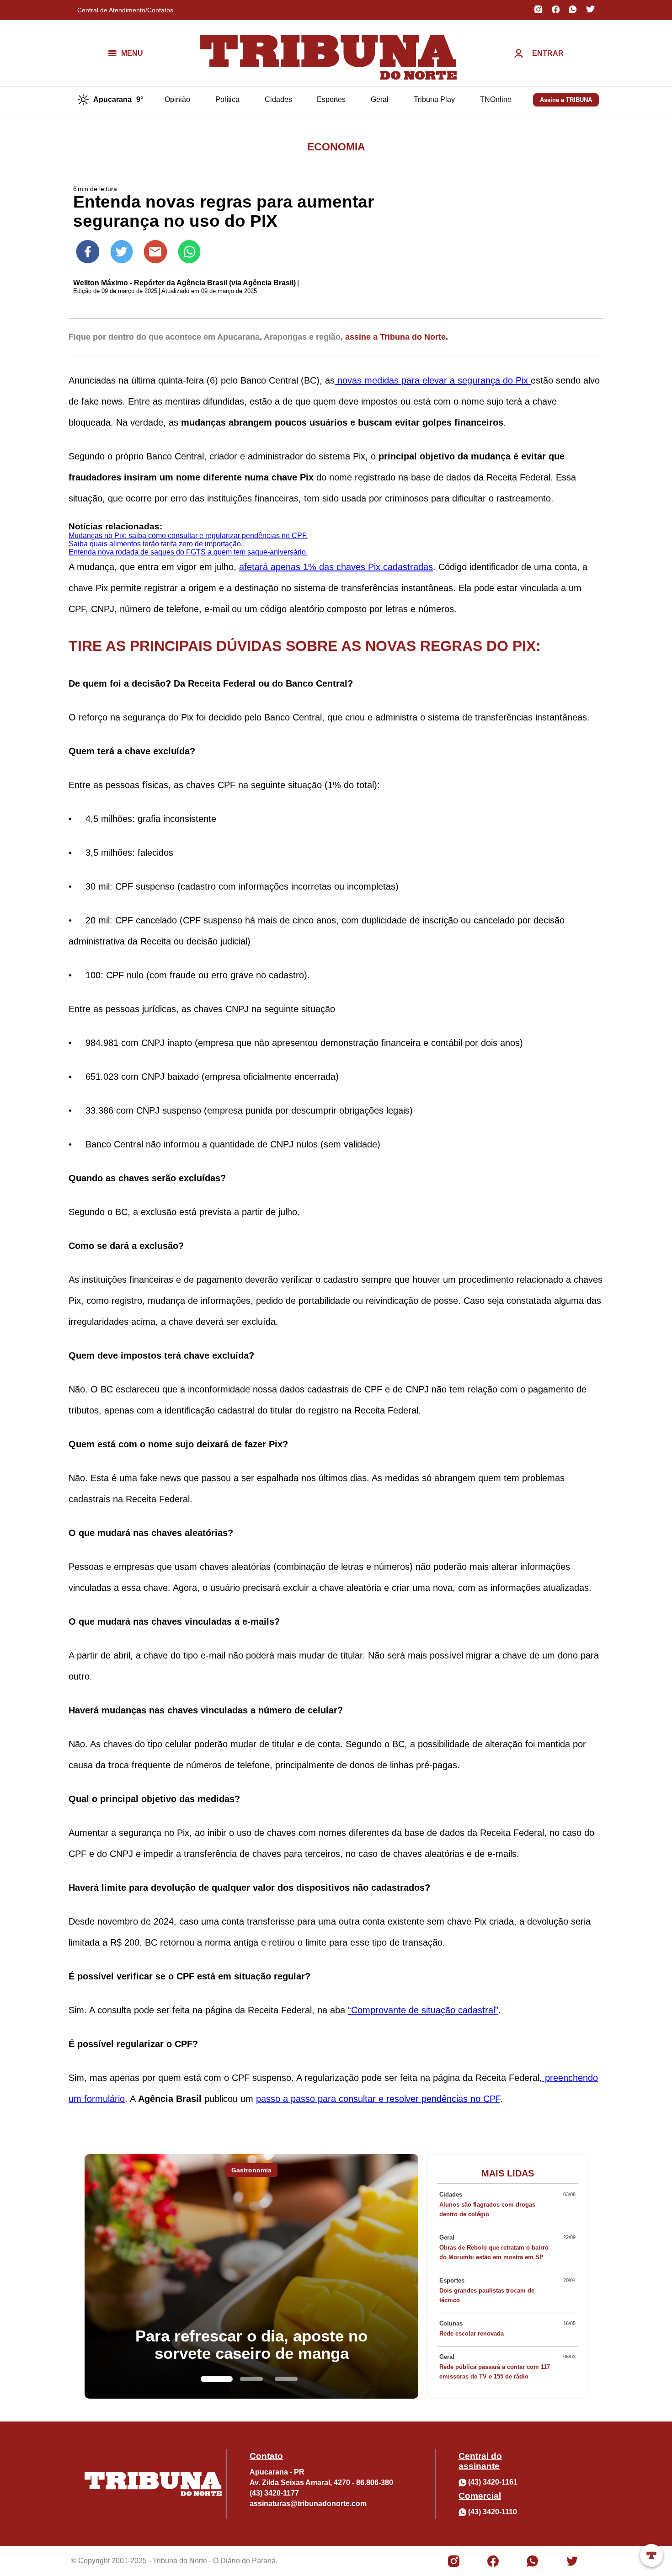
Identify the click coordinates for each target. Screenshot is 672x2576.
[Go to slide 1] (217, 2379)
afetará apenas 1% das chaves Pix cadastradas (336, 567)
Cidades (278, 99)
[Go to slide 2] (251, 2379)
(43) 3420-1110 (493, 2512)
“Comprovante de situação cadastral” (423, 2010)
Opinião (177, 99)
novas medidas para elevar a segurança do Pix (433, 380)
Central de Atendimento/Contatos (125, 10)
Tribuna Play (434, 99)
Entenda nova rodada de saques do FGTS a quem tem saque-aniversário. (188, 552)
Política (227, 99)
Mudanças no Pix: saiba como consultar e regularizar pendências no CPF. (188, 536)
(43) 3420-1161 (493, 2482)
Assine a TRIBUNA (566, 100)
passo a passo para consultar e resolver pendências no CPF (378, 2099)
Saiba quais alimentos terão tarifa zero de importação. (156, 544)
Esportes (331, 99)
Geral (380, 99)
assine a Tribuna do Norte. (397, 337)
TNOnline (496, 99)
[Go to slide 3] (286, 2379)
